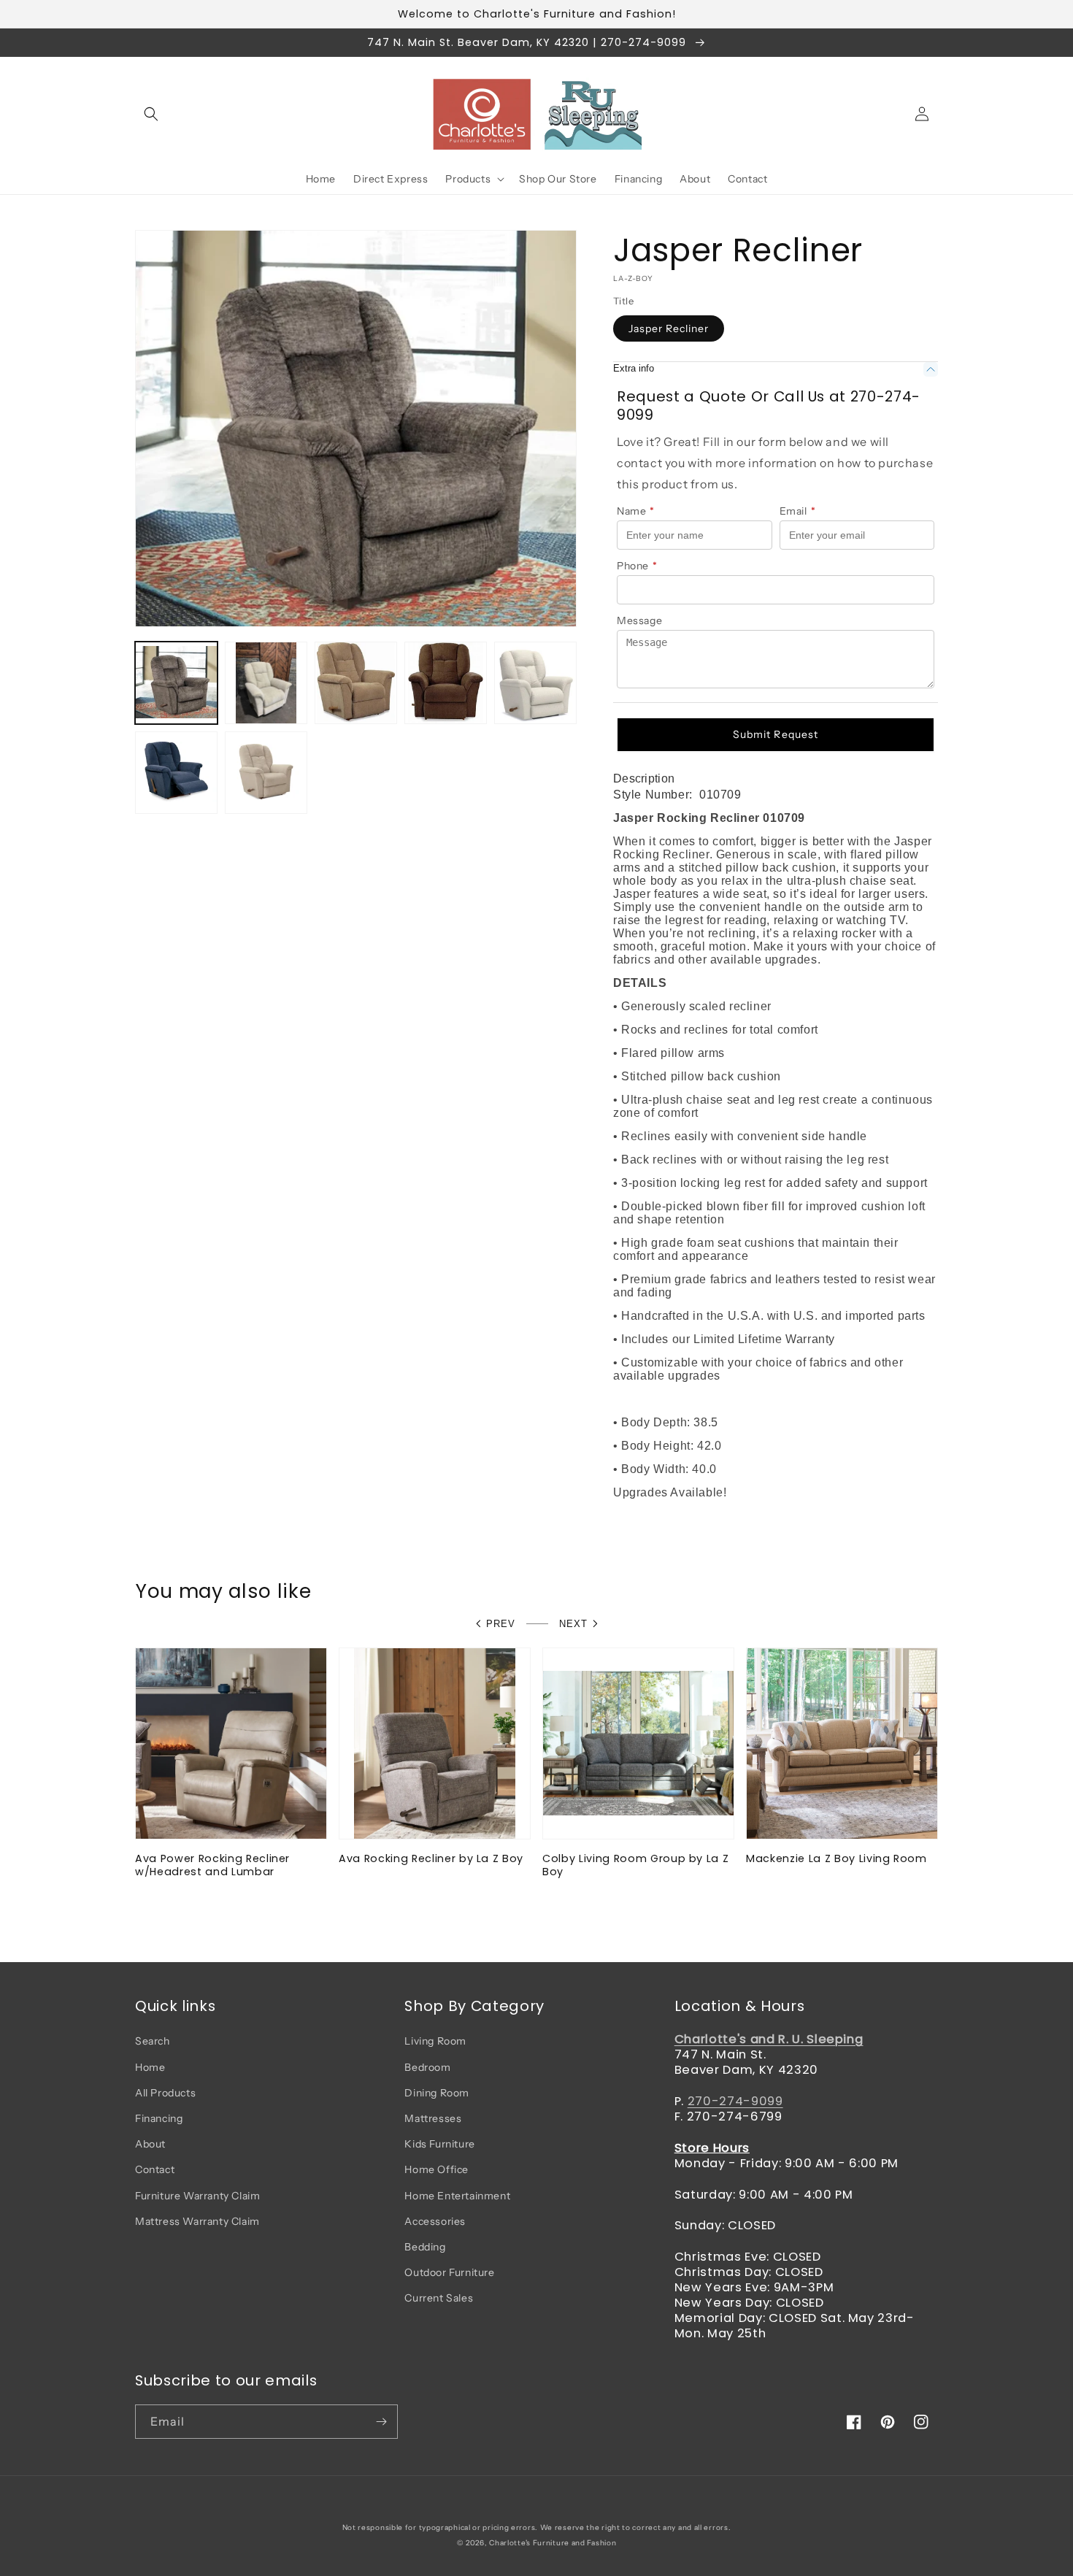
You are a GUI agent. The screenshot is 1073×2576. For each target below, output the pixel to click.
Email (798, 511)
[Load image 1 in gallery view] (176, 683)
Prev (501, 1624)
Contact (155, 2169)
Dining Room (437, 2093)
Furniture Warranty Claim (197, 2196)
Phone (637, 566)
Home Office (436, 2169)
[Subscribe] (381, 2422)
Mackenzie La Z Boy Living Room (837, 1858)
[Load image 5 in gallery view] (535, 683)
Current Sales (439, 2298)
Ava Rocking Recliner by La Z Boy (431, 1858)
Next (573, 1624)
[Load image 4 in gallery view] (446, 683)
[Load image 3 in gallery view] (356, 683)
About (150, 2144)
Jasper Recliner (669, 328)
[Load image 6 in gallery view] (176, 773)
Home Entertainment (457, 2196)
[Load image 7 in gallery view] (266, 773)
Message (639, 620)
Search (153, 2041)
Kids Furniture (439, 2144)
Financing (159, 2118)
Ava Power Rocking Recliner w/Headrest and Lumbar (212, 1865)
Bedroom (427, 2067)
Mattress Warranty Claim (197, 2221)
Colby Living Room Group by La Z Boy (635, 1865)
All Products (165, 2093)
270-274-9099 (735, 2101)
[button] (151, 114)
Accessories (435, 2221)
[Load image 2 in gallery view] (266, 683)
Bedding (425, 2247)
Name (636, 511)
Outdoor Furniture (449, 2272)
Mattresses (433, 2118)
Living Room (435, 2041)
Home (150, 2067)
